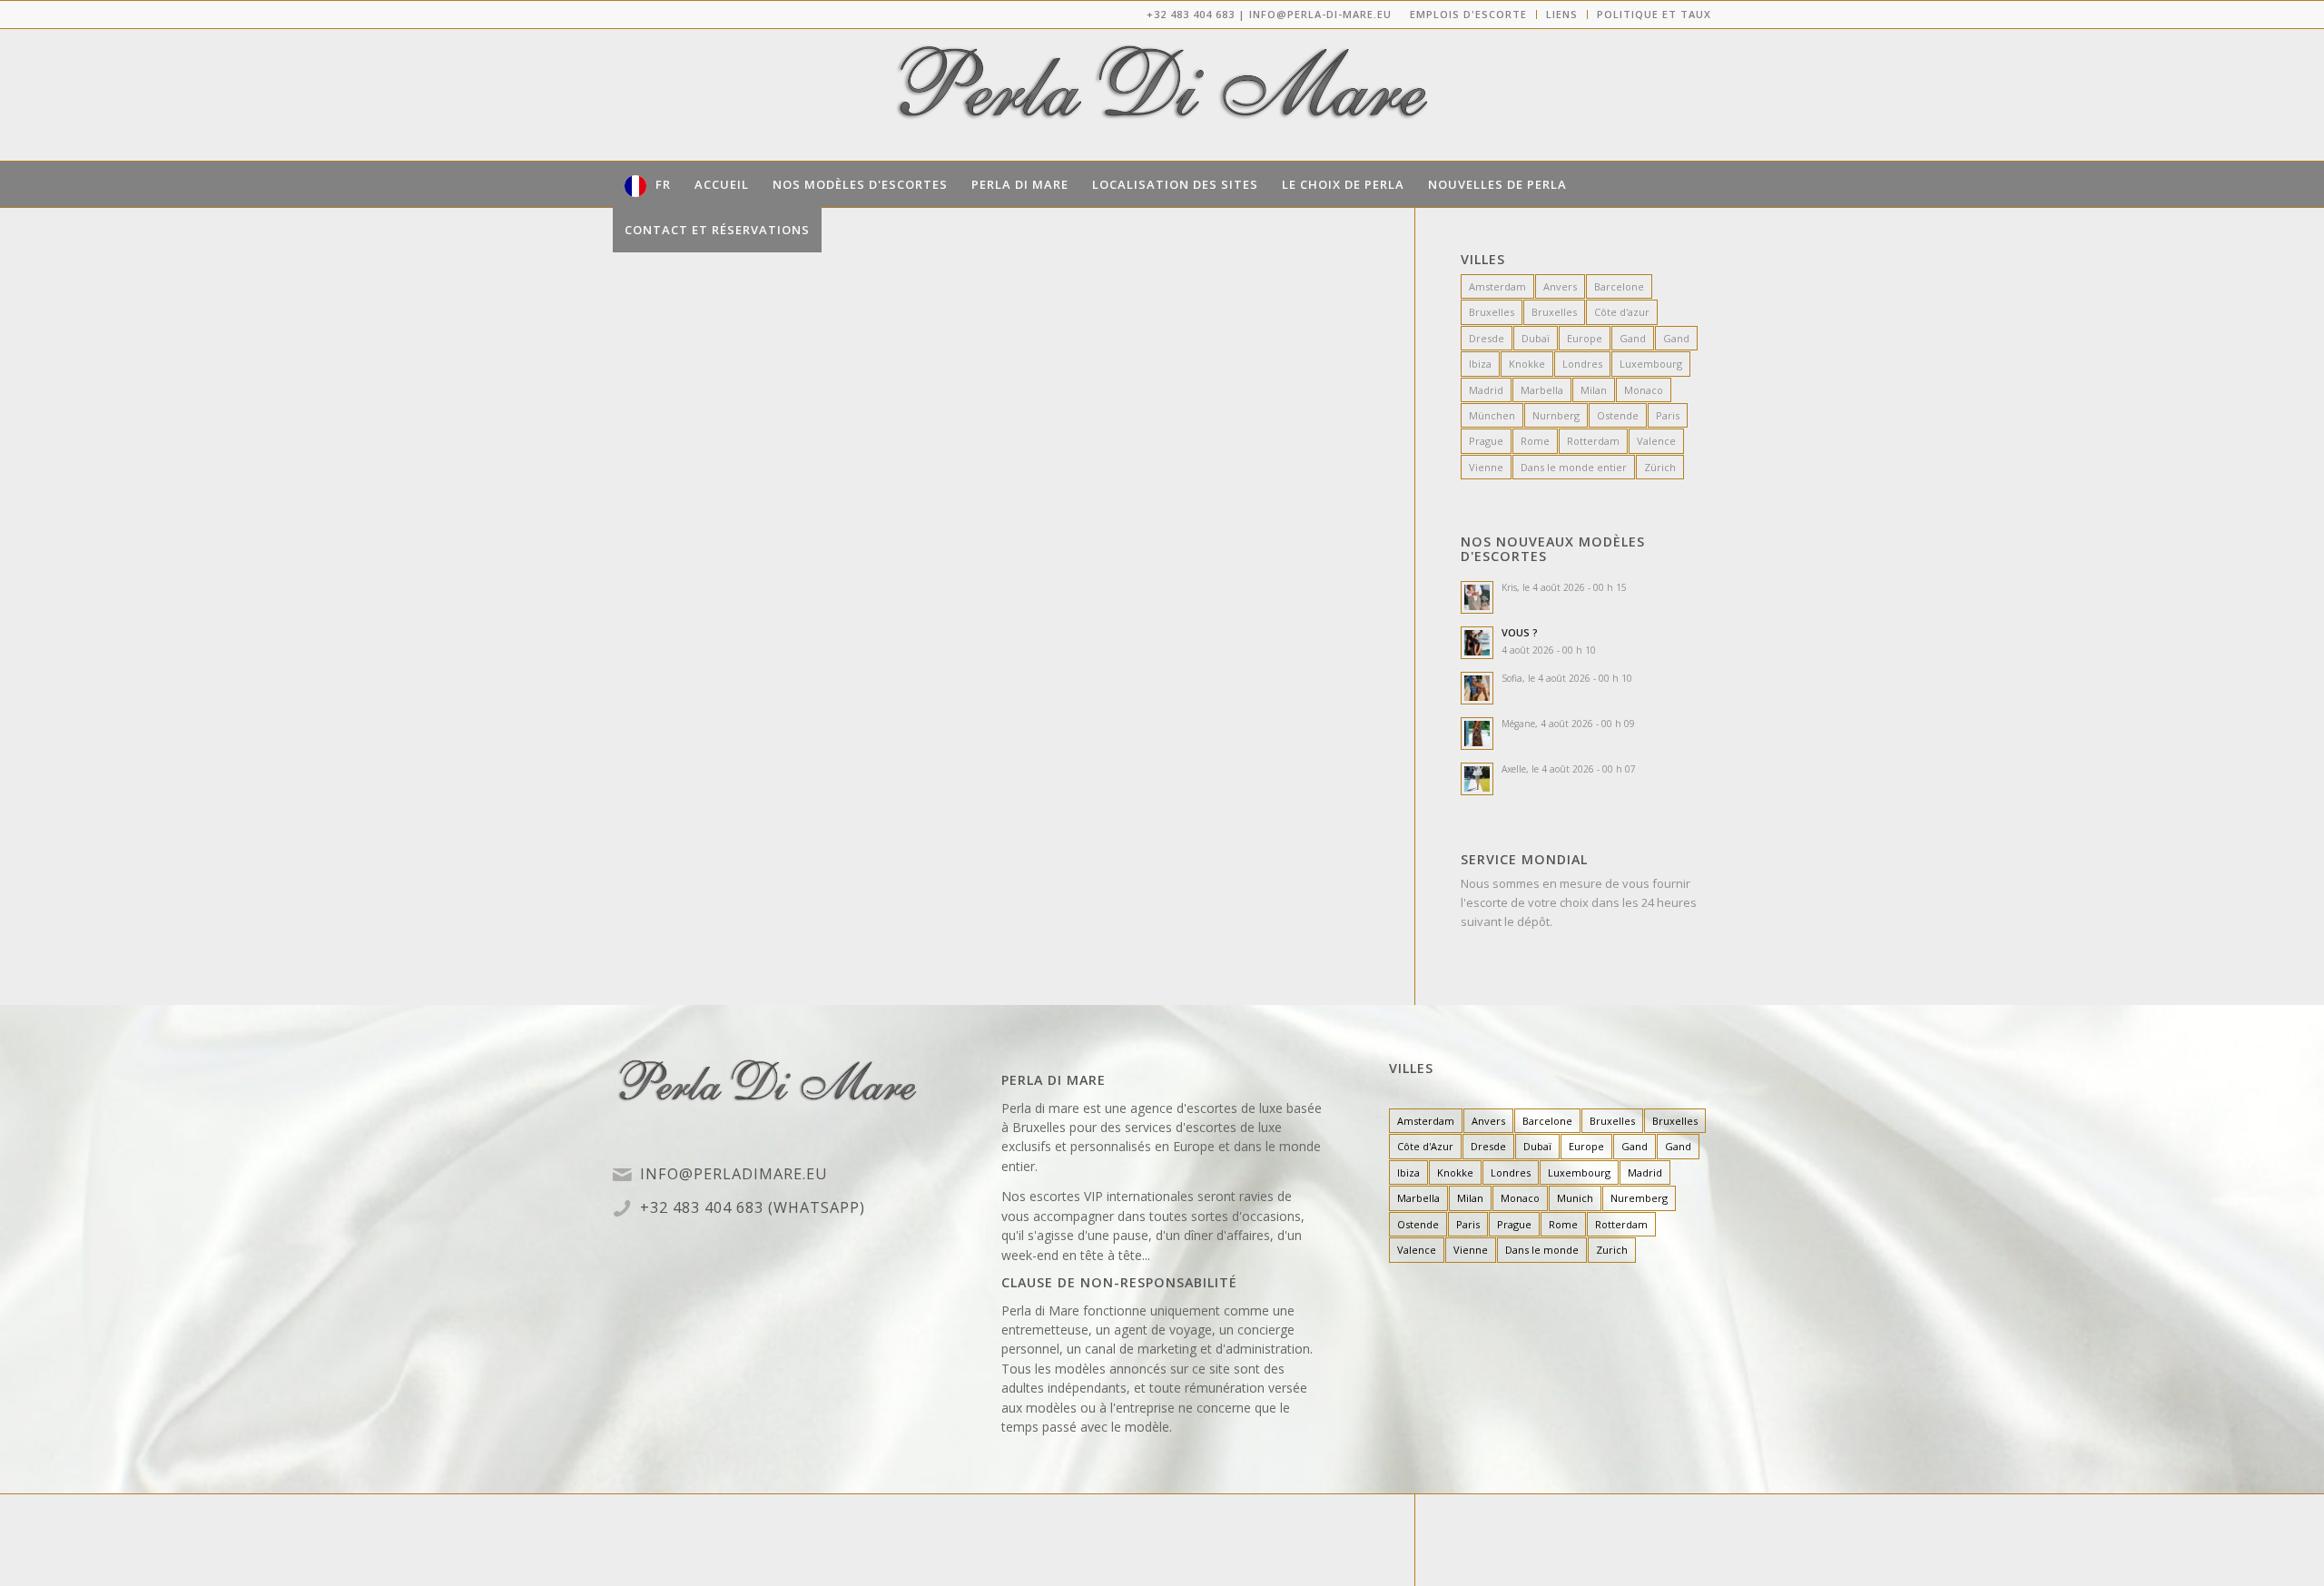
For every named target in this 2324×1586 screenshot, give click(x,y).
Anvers (1560, 286)
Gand (1633, 338)
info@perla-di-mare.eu (1320, 14)
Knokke (1527, 364)
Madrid (1486, 390)
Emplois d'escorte (1468, 14)
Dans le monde (1542, 1250)
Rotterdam (1593, 441)
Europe (1585, 338)
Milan (1594, 390)
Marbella (1542, 390)
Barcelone (1619, 286)
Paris (1668, 415)
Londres (1582, 364)
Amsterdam (1497, 286)
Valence (1656, 441)
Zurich (1612, 1250)
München (1492, 415)
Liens (1562, 14)
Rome (1535, 441)
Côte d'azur (1622, 312)
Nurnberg (1556, 415)
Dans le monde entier (1574, 467)
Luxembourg (1651, 364)
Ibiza (1480, 364)
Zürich (1660, 467)
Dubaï (1536, 338)
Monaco (1644, 390)
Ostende (1618, 415)
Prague (1486, 441)
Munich (1575, 1198)
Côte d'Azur (1425, 1146)
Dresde (1487, 338)
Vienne (1486, 467)
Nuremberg (1639, 1198)
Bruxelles (1492, 312)
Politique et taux (1654, 14)
